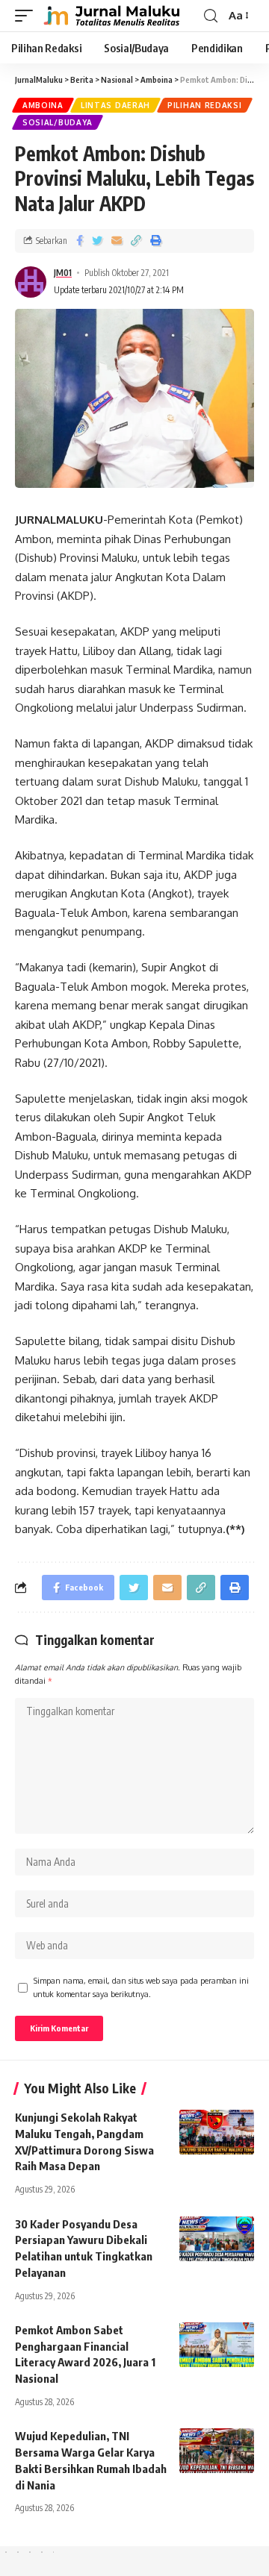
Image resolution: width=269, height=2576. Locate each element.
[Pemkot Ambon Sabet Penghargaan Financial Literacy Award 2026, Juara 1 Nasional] (217, 2345)
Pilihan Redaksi (205, 105)
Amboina (43, 105)
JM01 (63, 273)
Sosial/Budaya (58, 122)
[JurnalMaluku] (110, 16)
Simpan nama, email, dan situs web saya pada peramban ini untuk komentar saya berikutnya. (141, 1987)
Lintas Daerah (115, 105)
